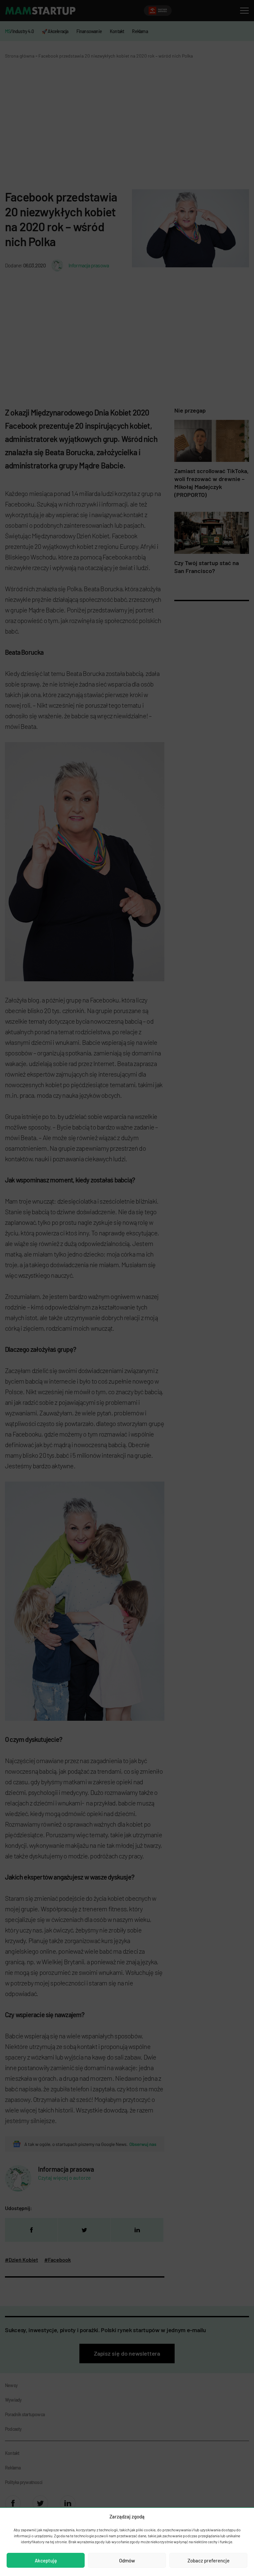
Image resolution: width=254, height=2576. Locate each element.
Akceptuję (46, 2560)
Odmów (127, 2560)
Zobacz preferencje (209, 2560)
